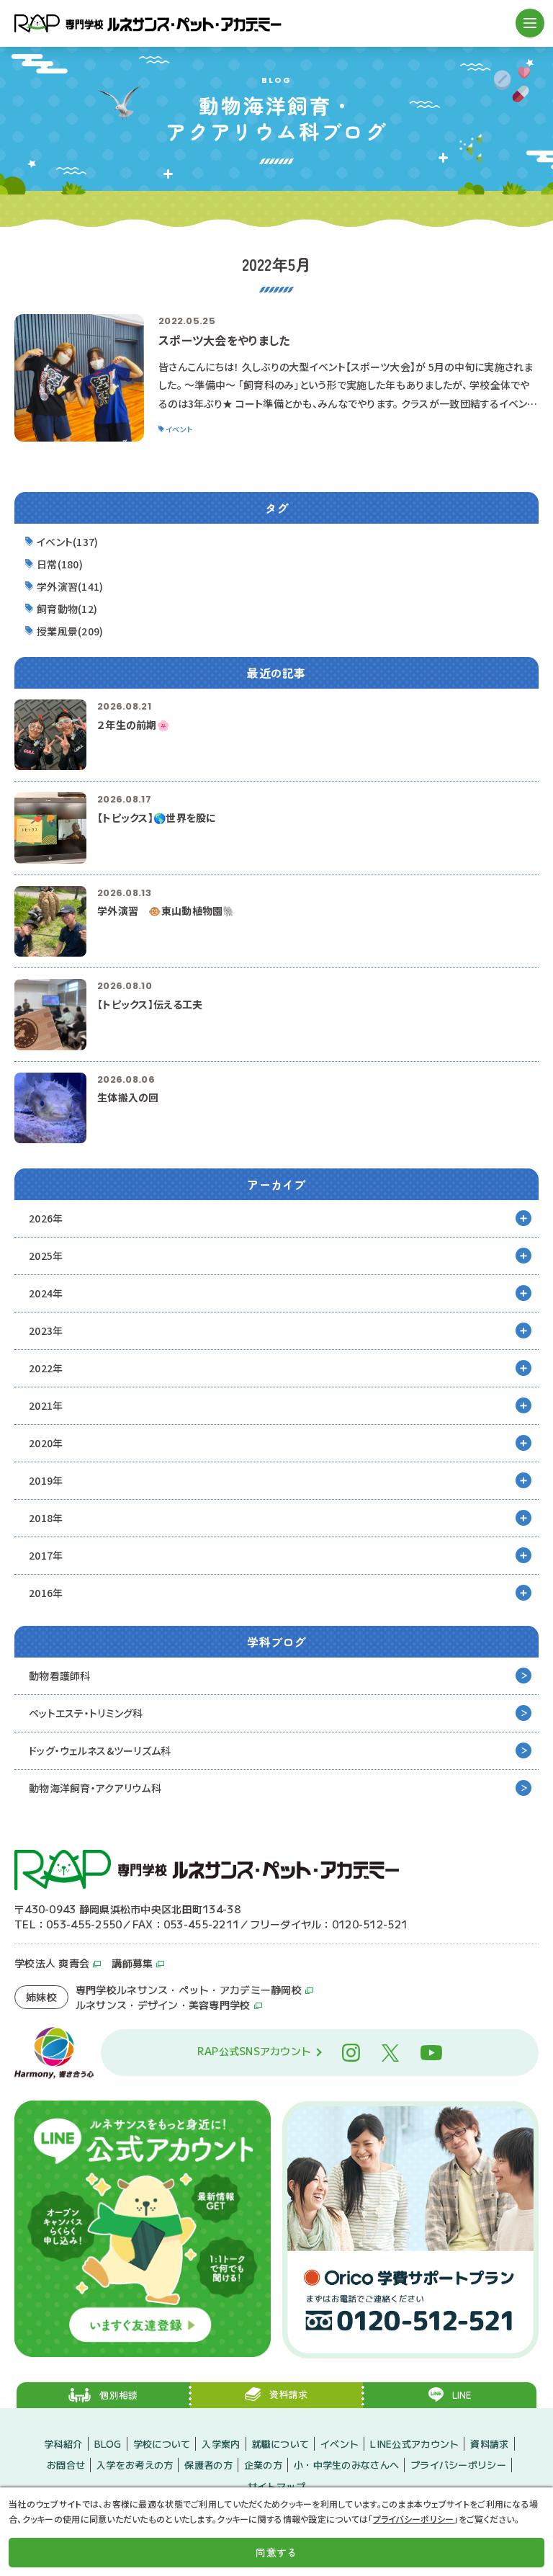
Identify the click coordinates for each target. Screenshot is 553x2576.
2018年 (46, 1518)
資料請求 (489, 2444)
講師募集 (132, 1963)
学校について (162, 2444)
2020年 (46, 1443)
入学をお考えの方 (135, 2465)
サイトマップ (276, 2486)
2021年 (46, 1405)
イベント (340, 2444)
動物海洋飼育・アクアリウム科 (95, 1788)
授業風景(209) (70, 631)
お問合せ (66, 2465)
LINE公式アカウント (414, 2444)
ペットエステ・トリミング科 (86, 1713)
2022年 (46, 1368)
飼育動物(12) (67, 609)
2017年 (46, 1555)
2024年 (46, 1293)
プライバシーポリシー (458, 2465)
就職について (281, 2444)
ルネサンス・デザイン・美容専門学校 (163, 2005)
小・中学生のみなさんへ (346, 2465)
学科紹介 (63, 2444)
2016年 (46, 1593)
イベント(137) (68, 542)
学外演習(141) (70, 586)
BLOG (108, 2444)
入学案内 (221, 2444)
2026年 (46, 1218)
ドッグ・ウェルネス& (100, 1750)
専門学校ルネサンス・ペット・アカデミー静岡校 (189, 1990)
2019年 (46, 1480)
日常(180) (60, 564)
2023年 (46, 1331)
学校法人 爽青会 (52, 1963)
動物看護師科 (60, 1676)
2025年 (46, 1256)
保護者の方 (208, 2465)
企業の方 (263, 2465)
